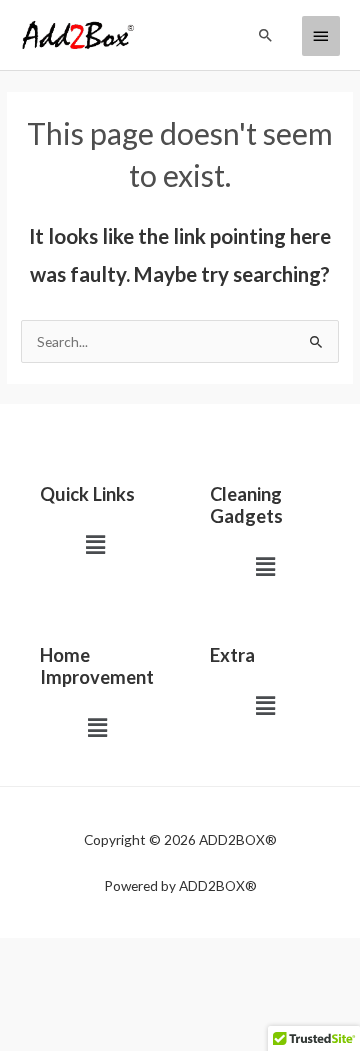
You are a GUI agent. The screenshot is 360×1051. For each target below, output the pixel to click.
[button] (266, 35)
